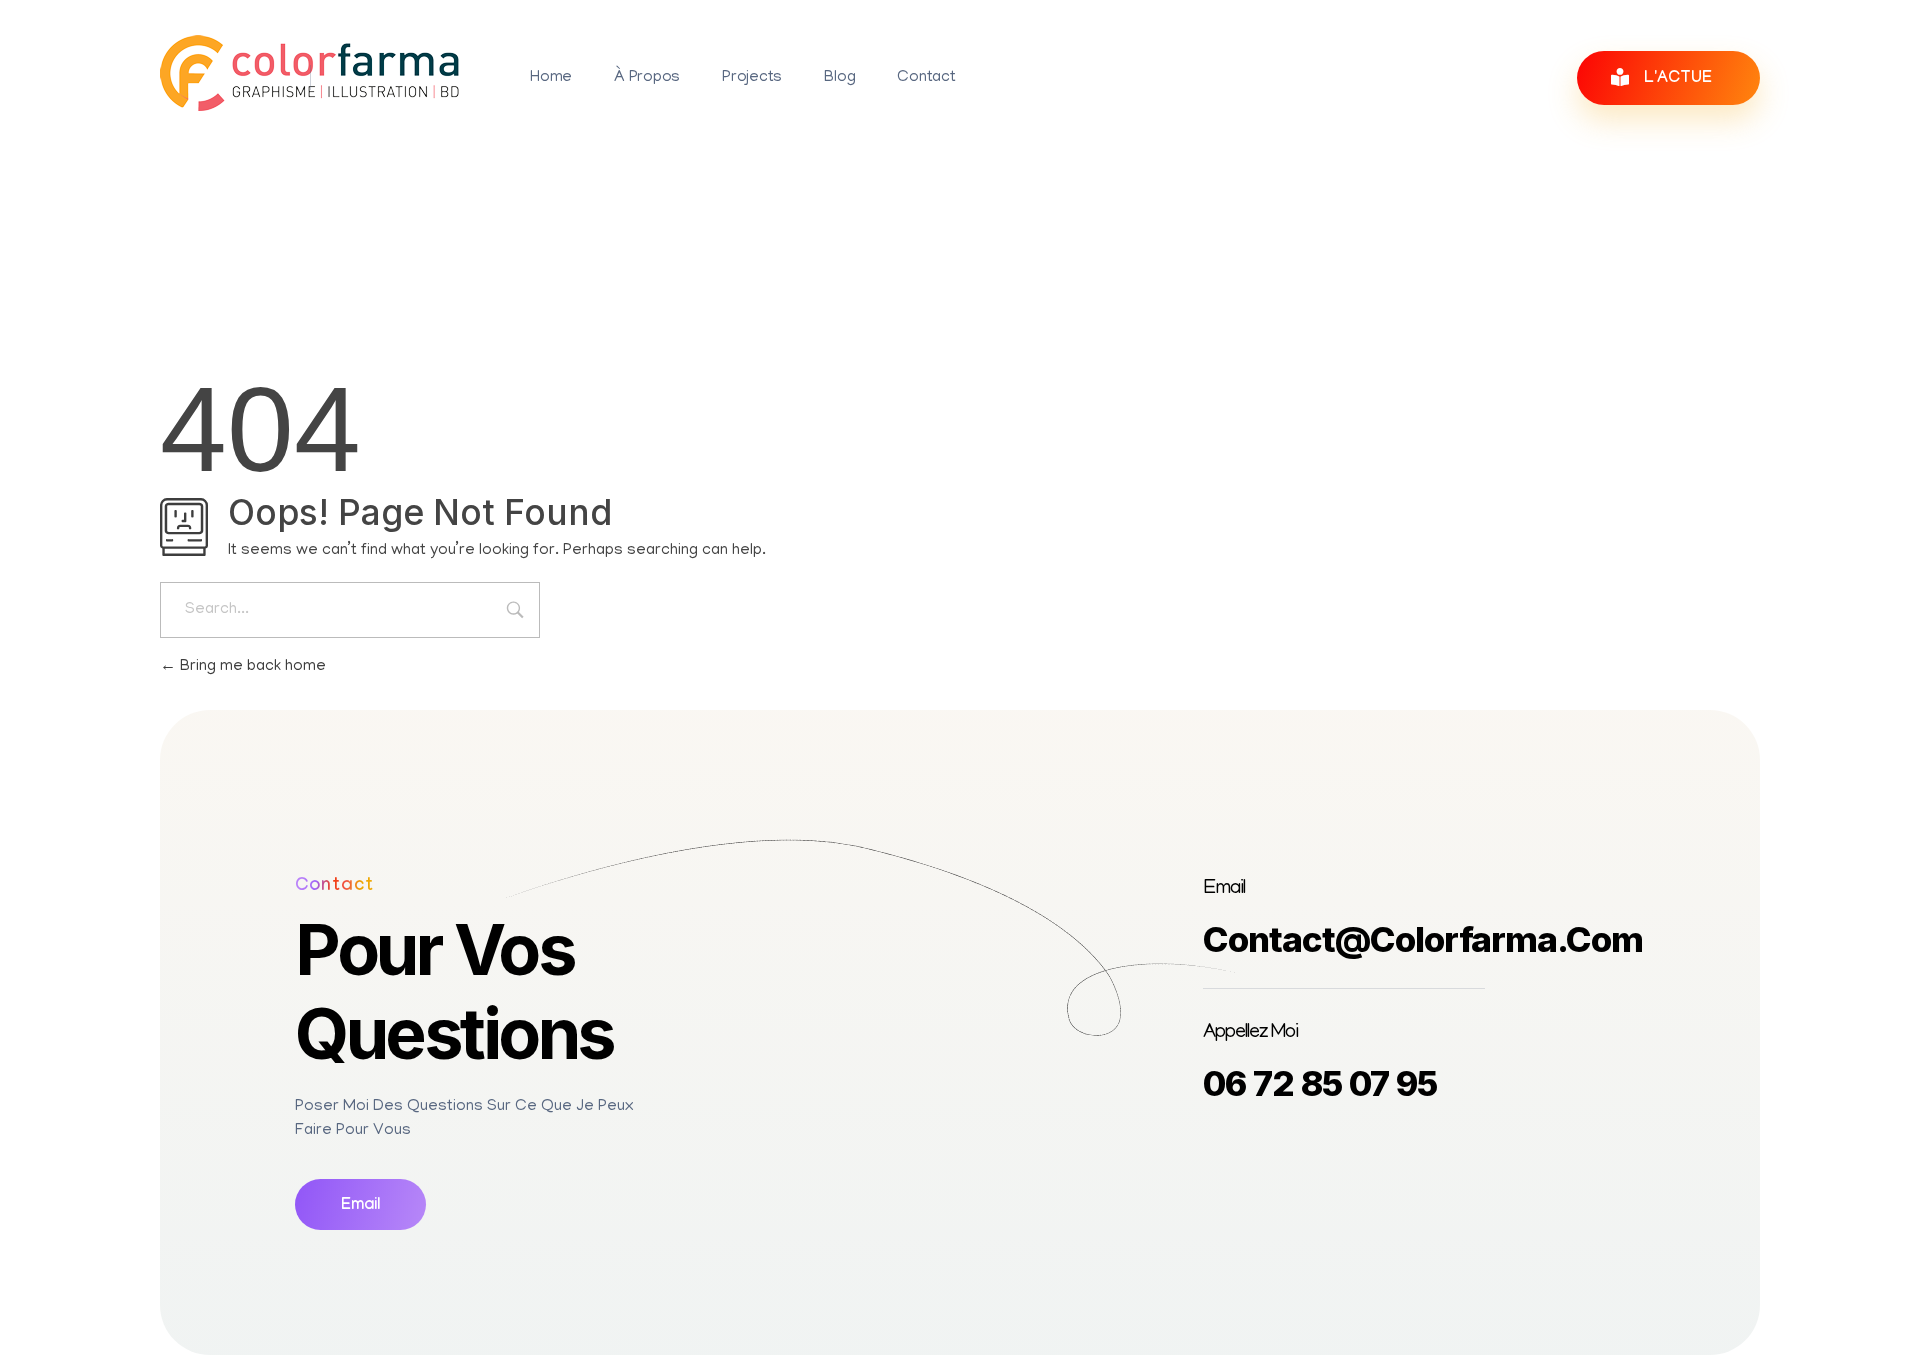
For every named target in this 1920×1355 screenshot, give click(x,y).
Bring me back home (251, 667)
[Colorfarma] (310, 73)
